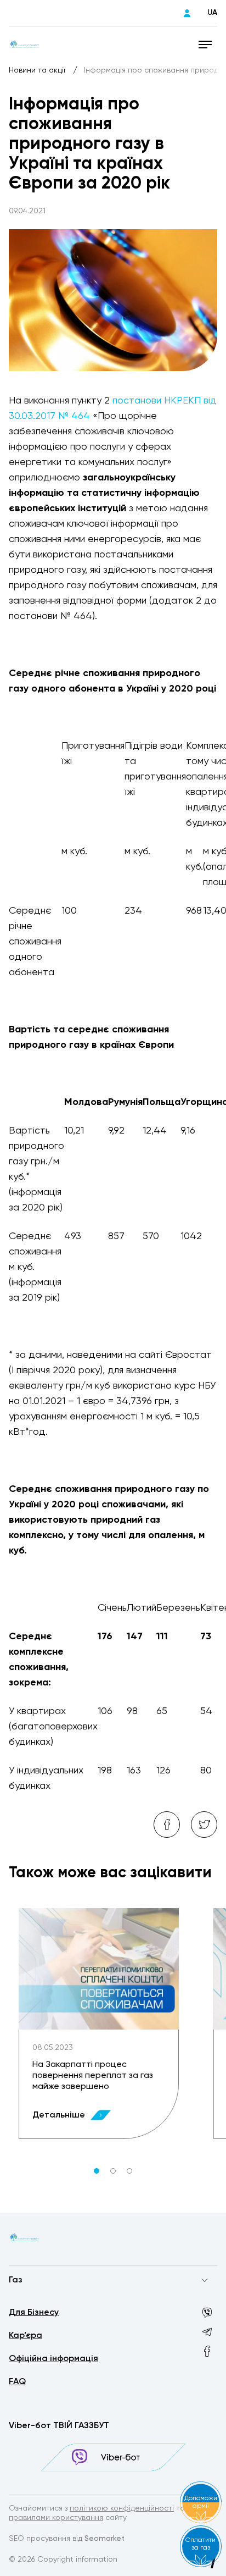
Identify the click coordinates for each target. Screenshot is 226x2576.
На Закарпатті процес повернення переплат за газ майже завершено (93, 2076)
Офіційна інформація (53, 2359)
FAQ (17, 2382)
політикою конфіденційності (122, 2508)
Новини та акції (38, 70)
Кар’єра (26, 2336)
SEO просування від (67, 2539)
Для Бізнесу (34, 2313)
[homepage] (24, 44)
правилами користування (56, 2518)
